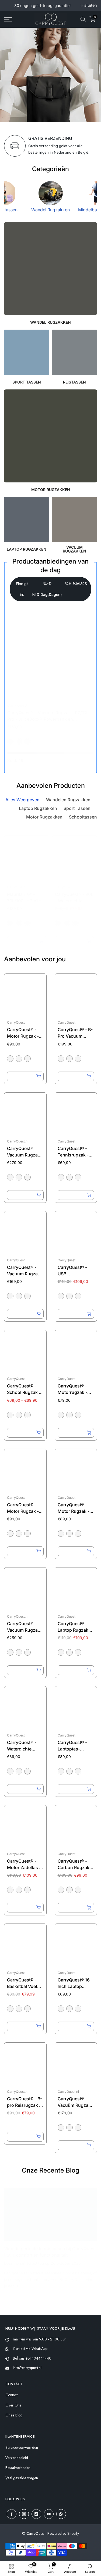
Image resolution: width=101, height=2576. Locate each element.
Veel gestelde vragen (22, 2478)
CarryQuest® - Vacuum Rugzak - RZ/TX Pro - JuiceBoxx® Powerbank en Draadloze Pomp (47, 719)
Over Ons (13, 2405)
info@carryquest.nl (27, 2368)
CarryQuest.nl (18, 1141)
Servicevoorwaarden (22, 2448)
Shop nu (17, 96)
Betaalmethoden (18, 2468)
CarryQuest (17, 705)
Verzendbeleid (17, 2458)
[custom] (12, 2514)
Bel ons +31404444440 (32, 2358)
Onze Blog (14, 2415)
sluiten (90, 6)
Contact (11, 2395)
